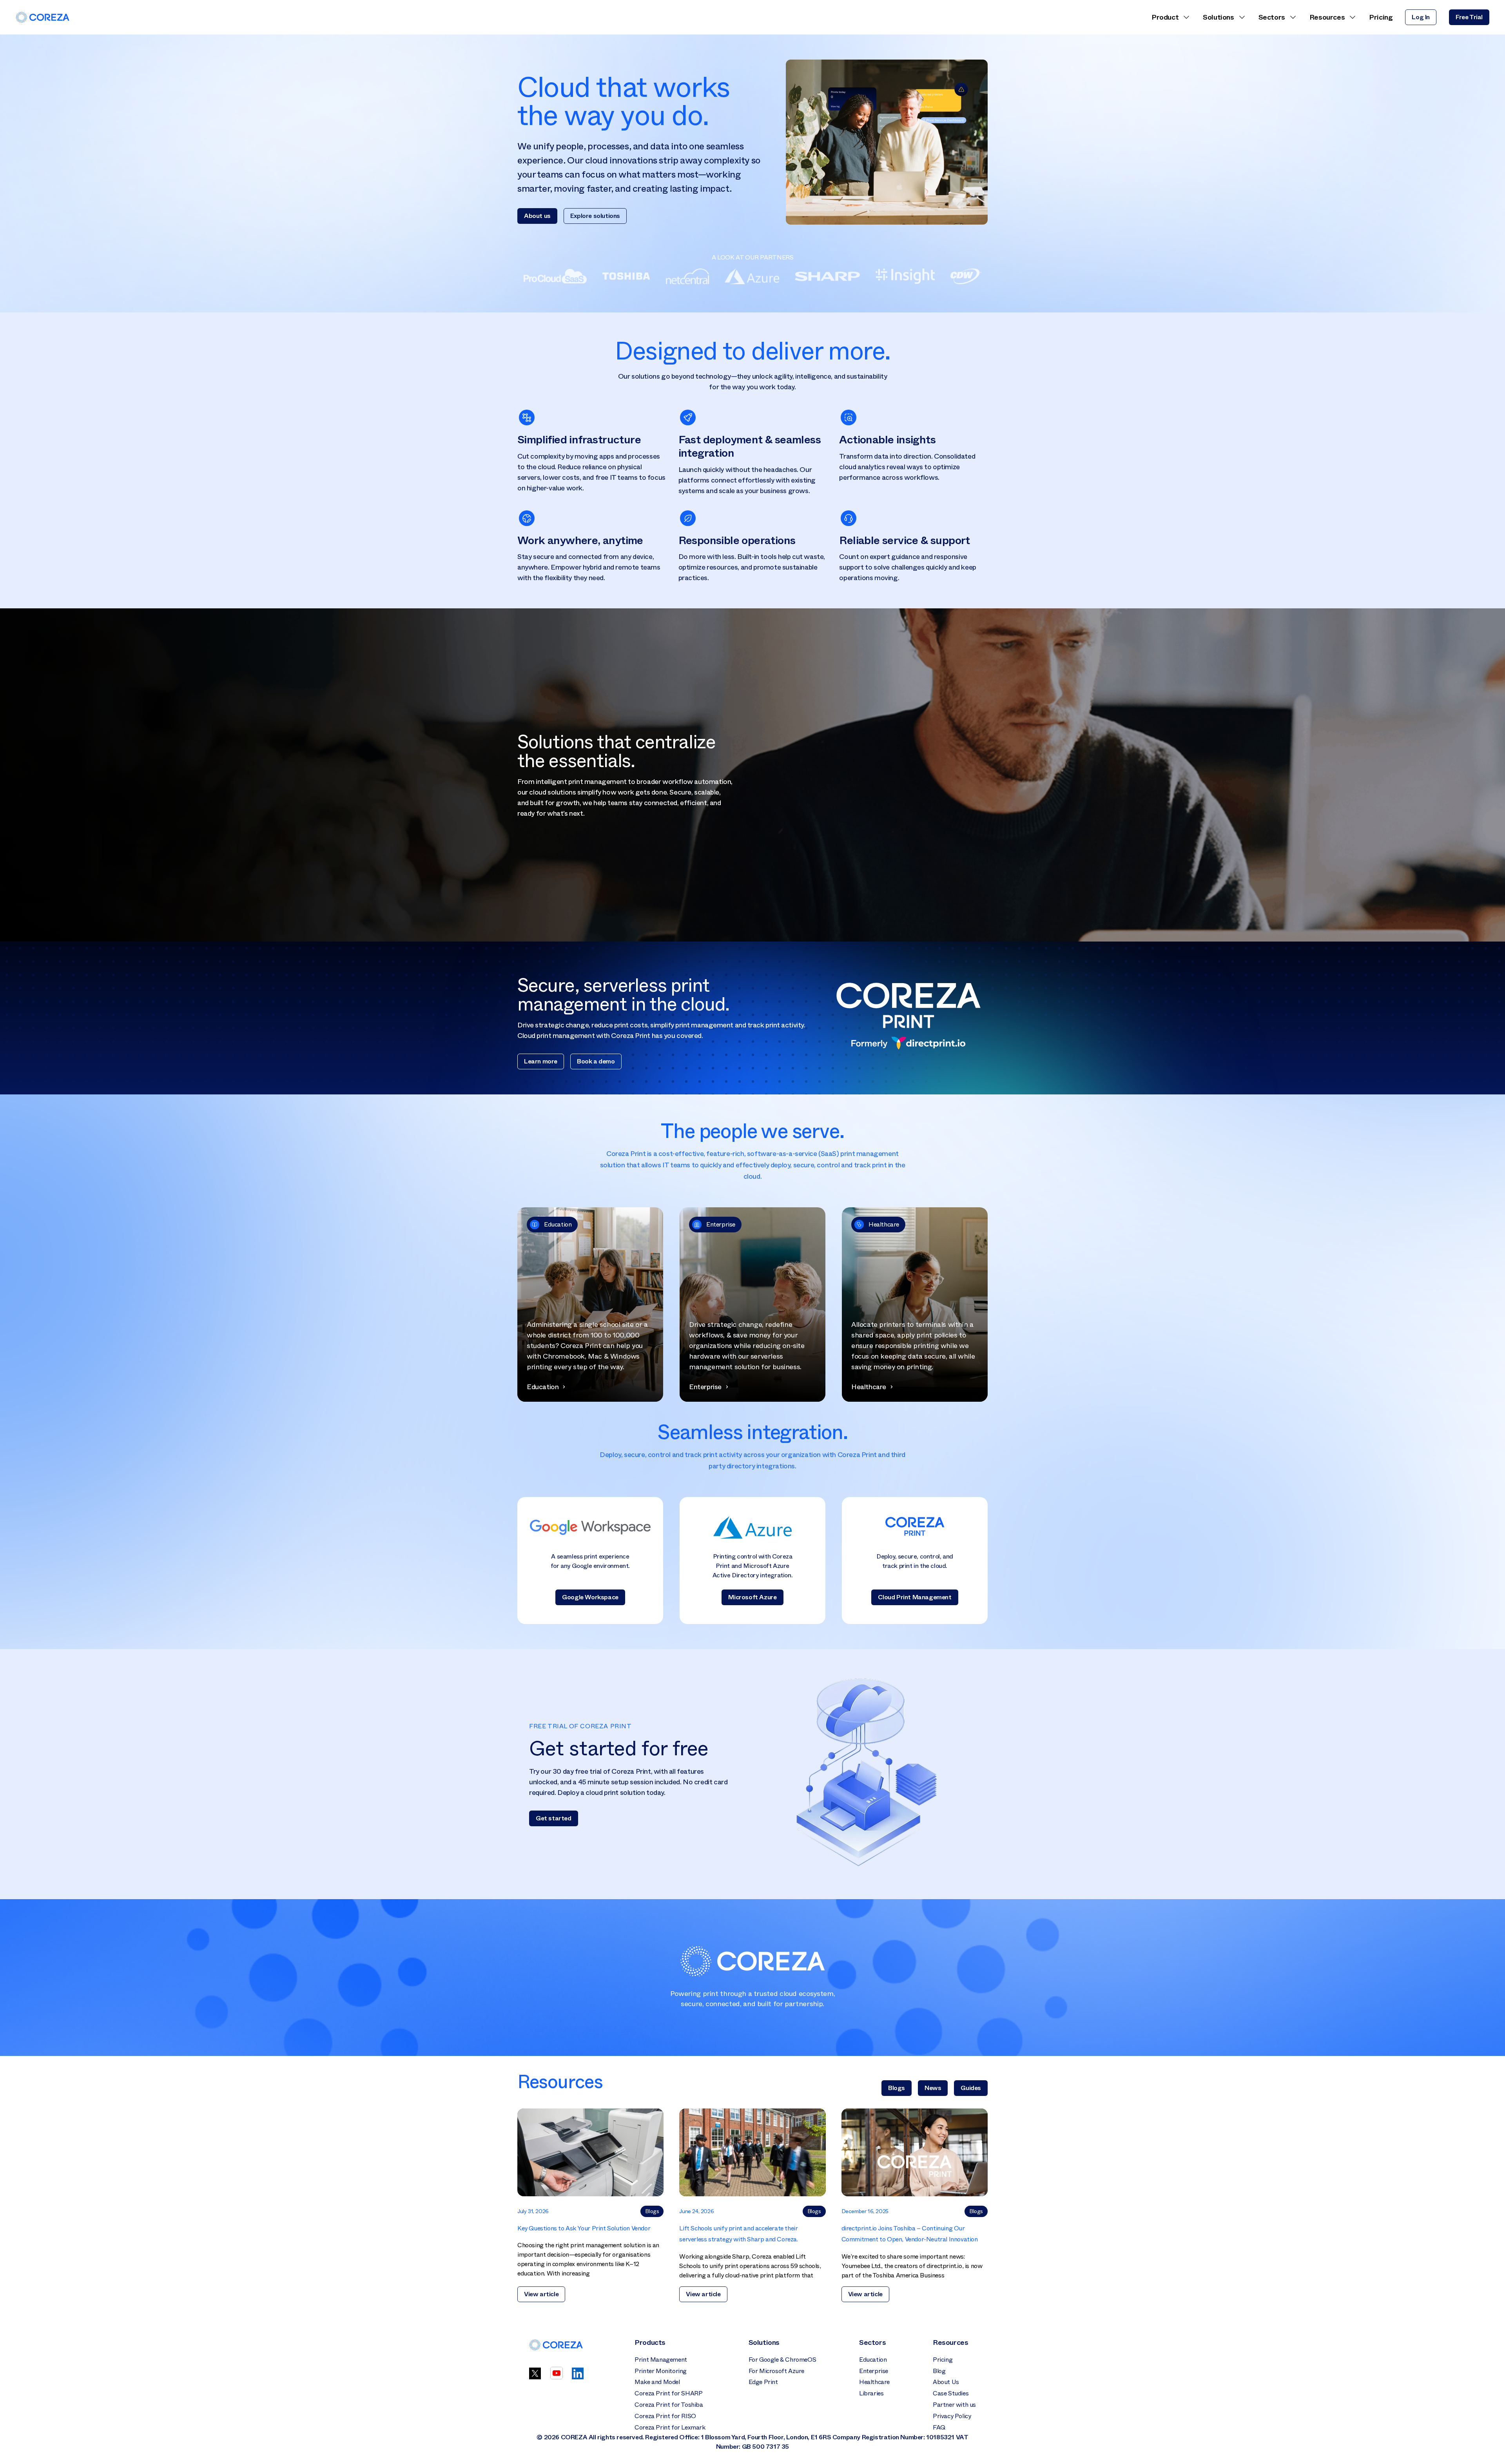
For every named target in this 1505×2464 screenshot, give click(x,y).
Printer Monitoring (661, 2371)
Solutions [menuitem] (1218, 17)
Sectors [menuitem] (1272, 17)
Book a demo (596, 1061)
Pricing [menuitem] (1381, 17)
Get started (554, 1818)
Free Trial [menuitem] (1469, 17)
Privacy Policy (952, 2416)
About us (537, 216)
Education (873, 2360)
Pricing (943, 2360)
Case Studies (951, 2393)
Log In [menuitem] (1421, 17)
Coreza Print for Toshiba (669, 2405)
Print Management (661, 2360)
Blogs (897, 2088)
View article (541, 2294)
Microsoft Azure (752, 1597)
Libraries (871, 2393)
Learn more (541, 1061)
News (933, 2088)
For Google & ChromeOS (782, 2360)
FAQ (939, 2427)
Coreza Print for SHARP (668, 2393)
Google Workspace (590, 1597)
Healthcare (874, 2382)
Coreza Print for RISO (665, 2416)
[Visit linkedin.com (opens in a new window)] (578, 2377)
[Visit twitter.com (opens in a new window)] (535, 2377)
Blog (939, 2371)
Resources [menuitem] (1327, 17)
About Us (946, 2382)
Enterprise (874, 2371)
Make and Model (657, 2382)
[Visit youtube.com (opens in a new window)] (557, 2377)
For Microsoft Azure (776, 2371)
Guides (971, 2088)
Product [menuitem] (1165, 17)
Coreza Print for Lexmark (670, 2427)
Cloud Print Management (915, 1597)
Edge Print (763, 2382)
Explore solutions (595, 216)
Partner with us (954, 2405)
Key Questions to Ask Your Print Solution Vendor (584, 2228)
